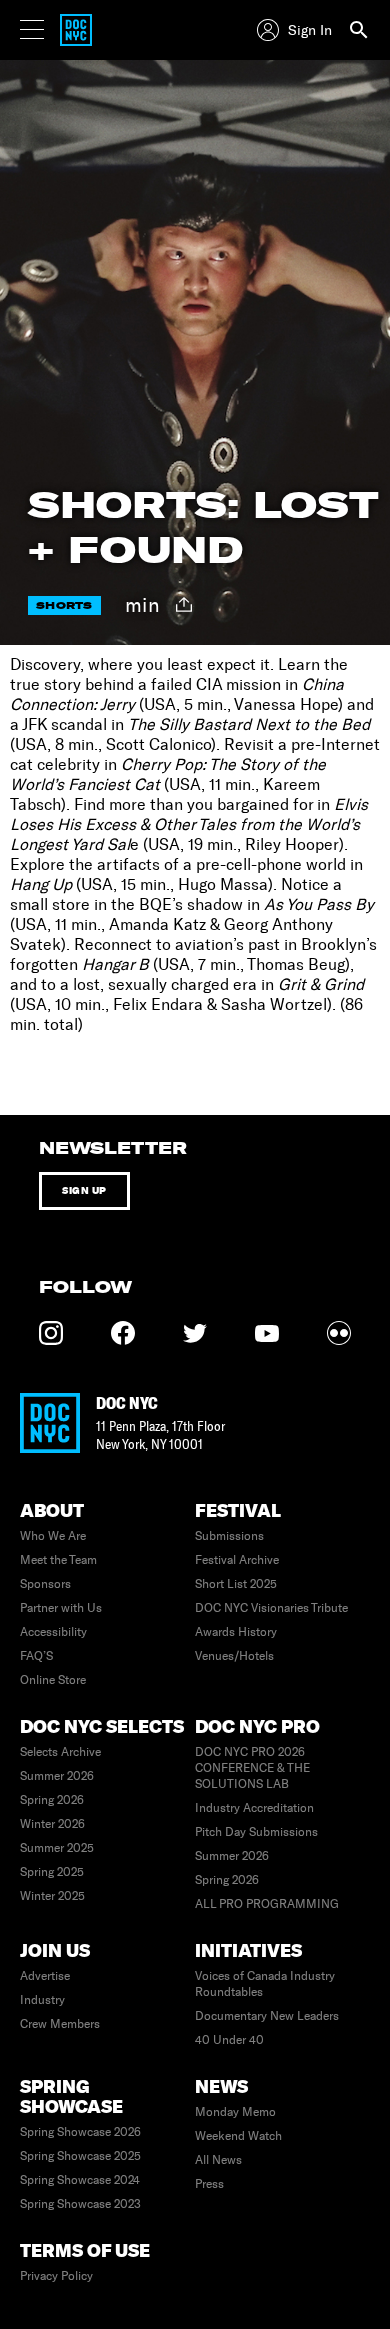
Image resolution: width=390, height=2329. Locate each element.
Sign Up (84, 1190)
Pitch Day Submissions (256, 1832)
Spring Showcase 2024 (80, 2180)
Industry (42, 2000)
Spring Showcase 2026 (80, 2132)
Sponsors (45, 1584)
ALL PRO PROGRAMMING (267, 1904)
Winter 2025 (52, 1896)
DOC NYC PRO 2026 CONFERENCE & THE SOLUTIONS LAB (252, 1768)
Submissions (229, 1536)
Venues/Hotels (234, 1656)
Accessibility (53, 1632)
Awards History (236, 1632)
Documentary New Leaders (267, 2016)
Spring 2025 (52, 1872)
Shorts (64, 605)
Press (209, 2184)
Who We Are (53, 1536)
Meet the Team (58, 1560)
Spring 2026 (52, 1800)
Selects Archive (60, 1752)
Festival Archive (237, 1560)
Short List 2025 (236, 1584)
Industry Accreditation (254, 1808)
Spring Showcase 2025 (80, 2156)
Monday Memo (235, 2112)
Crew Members (60, 2024)
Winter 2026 (52, 1824)
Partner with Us (61, 1608)
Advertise (45, 1976)
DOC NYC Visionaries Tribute (271, 1608)
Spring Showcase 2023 (80, 2204)
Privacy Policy (56, 2276)
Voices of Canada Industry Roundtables (265, 1984)
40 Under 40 (229, 2040)
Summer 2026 (57, 1776)
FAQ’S (36, 1656)
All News (218, 2160)
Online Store (53, 1680)
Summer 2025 (57, 1848)
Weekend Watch (238, 2136)
